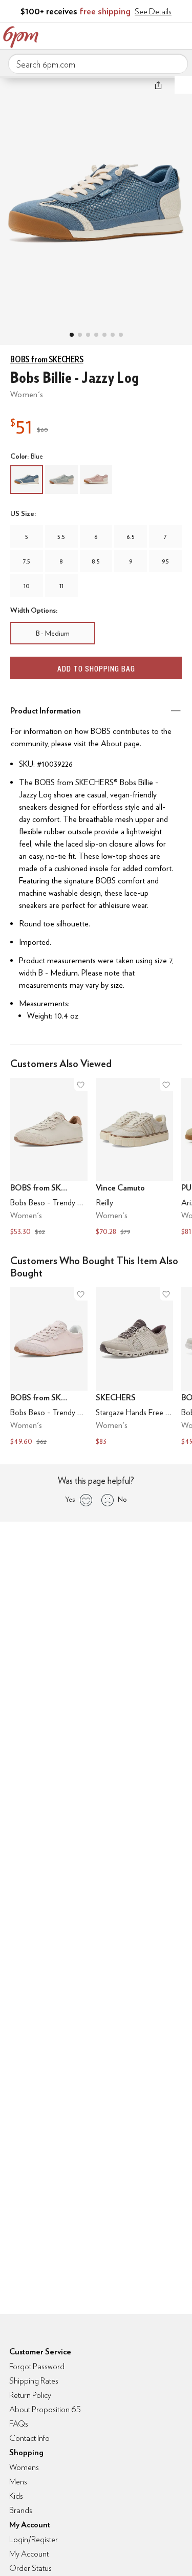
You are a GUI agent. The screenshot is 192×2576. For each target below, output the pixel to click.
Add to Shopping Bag (96, 669)
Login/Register (34, 2539)
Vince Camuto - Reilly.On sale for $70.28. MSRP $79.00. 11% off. (134, 1158)
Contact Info (29, 2438)
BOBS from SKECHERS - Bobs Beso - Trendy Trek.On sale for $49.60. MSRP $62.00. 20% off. (49, 1368)
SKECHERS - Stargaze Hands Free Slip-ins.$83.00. (134, 1368)
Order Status (30, 2568)
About (111, 743)
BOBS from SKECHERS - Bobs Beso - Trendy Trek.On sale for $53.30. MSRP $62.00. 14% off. (49, 1158)
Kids (16, 2496)
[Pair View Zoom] (96, 200)
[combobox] (98, 64)
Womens (24, 2467)
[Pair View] (72, 335)
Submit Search (176, 63)
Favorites (138, 35)
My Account (117, 35)
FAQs (19, 2424)
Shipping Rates (34, 2381)
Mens (18, 2482)
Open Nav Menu (181, 35)
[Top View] (80, 335)
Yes (70, 1499)
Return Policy (30, 2395)
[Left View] (96, 335)
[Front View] (121, 335)
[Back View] (104, 335)
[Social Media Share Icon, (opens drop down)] (158, 85)
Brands (21, 2510)
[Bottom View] (88, 335)
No (122, 1499)
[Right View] (113, 335)
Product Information (46, 711)
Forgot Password (37, 2366)
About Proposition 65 (45, 2409)
